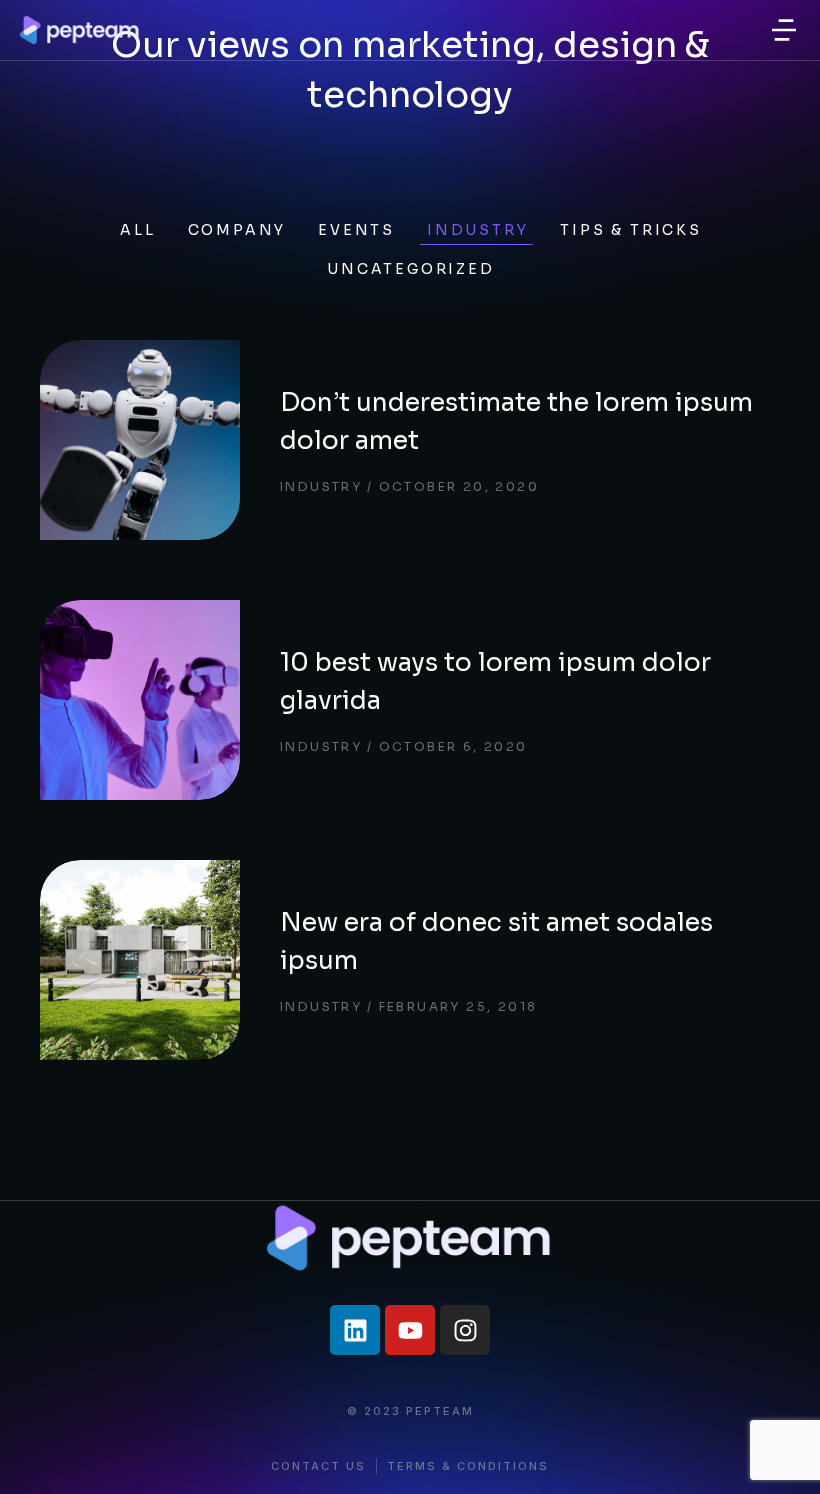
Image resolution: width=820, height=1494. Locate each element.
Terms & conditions (468, 1466)
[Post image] (140, 440)
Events (356, 230)
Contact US (318, 1466)
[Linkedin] (355, 1330)
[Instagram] (465, 1330)
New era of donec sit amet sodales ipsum (496, 941)
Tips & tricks (630, 230)
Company (237, 230)
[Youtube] (410, 1330)
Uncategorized (410, 269)
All (137, 230)
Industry (477, 230)
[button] (784, 30)
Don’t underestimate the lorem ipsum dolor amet (516, 421)
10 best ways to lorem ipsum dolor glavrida (495, 681)
